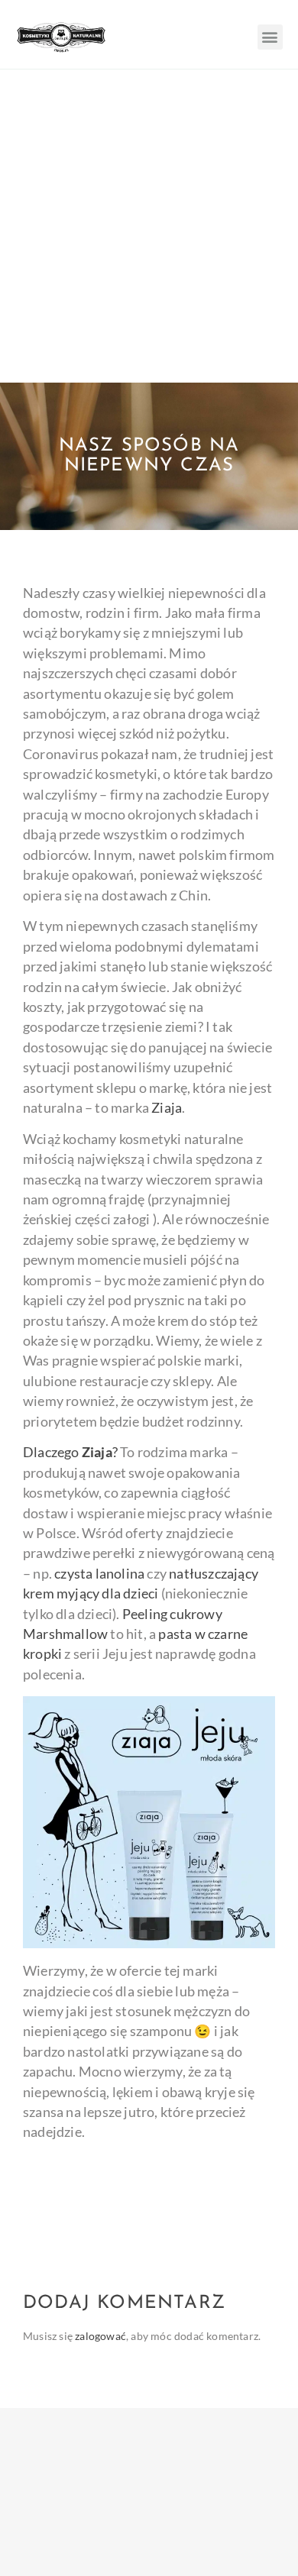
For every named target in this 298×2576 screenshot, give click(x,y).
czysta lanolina (99, 1574)
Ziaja (167, 1108)
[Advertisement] (149, 226)
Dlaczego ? (70, 1452)
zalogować (100, 2336)
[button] (270, 37)
